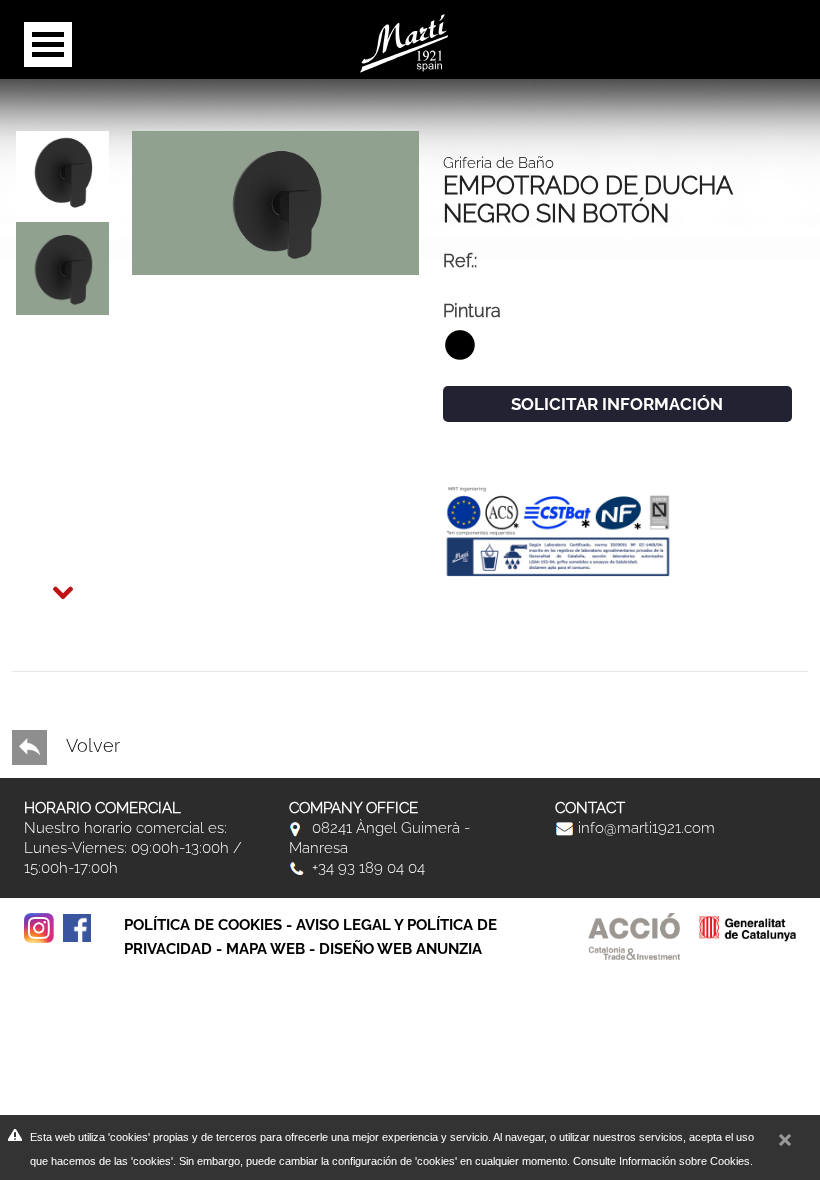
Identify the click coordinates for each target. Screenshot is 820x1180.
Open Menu (48, 44)
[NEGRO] (275, 200)
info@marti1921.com (644, 828)
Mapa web (265, 949)
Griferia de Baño (498, 163)
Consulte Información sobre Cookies (661, 1161)
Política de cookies (203, 925)
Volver (91, 745)
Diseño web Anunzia (400, 949)
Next (44, 580)
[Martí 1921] (404, 41)
